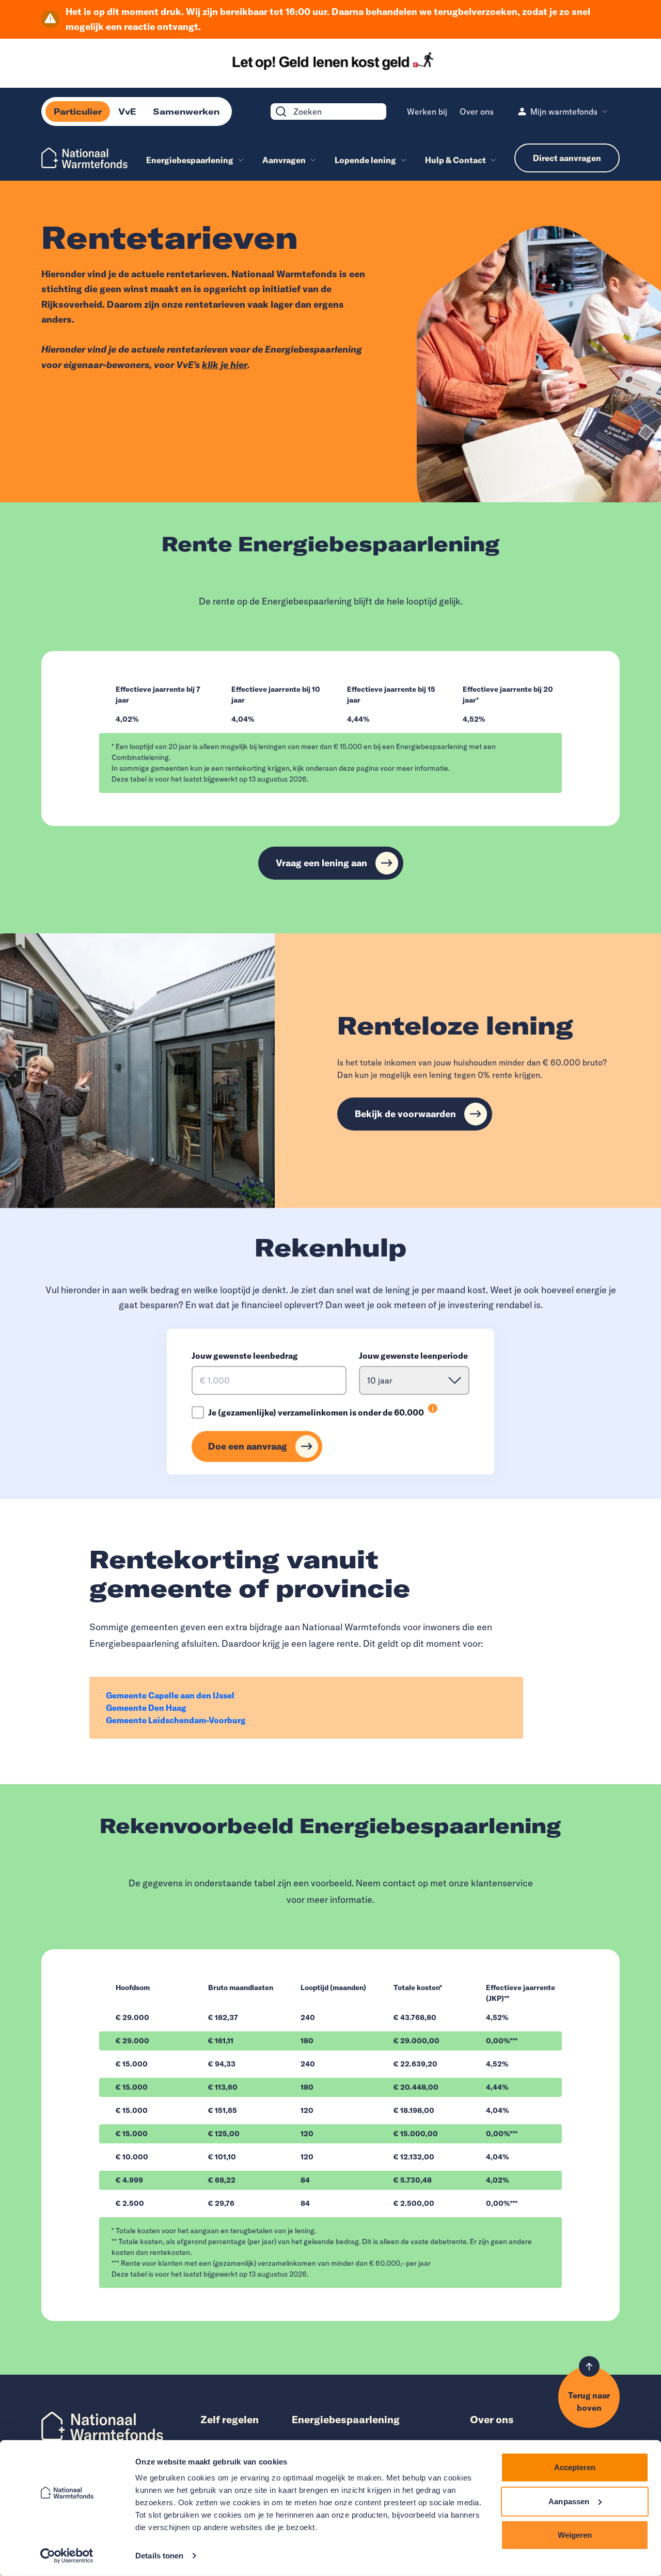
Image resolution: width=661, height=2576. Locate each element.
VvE (127, 112)
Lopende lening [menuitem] (365, 160)
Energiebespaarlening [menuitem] (190, 160)
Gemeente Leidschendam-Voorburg (176, 1720)
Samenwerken (186, 112)
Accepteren (575, 2467)
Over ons (477, 112)
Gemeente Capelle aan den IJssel (170, 1695)
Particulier (78, 112)
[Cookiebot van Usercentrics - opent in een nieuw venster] (67, 2556)
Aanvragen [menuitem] (284, 160)
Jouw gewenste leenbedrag (245, 1356)
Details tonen (159, 2556)
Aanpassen (569, 2501)
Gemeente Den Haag (146, 1708)
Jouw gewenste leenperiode (413, 1356)
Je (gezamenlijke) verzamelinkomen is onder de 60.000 (316, 1412)
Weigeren (575, 2535)
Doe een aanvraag (248, 1446)
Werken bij (427, 112)
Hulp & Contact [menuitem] (455, 160)
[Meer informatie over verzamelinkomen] (433, 1408)
